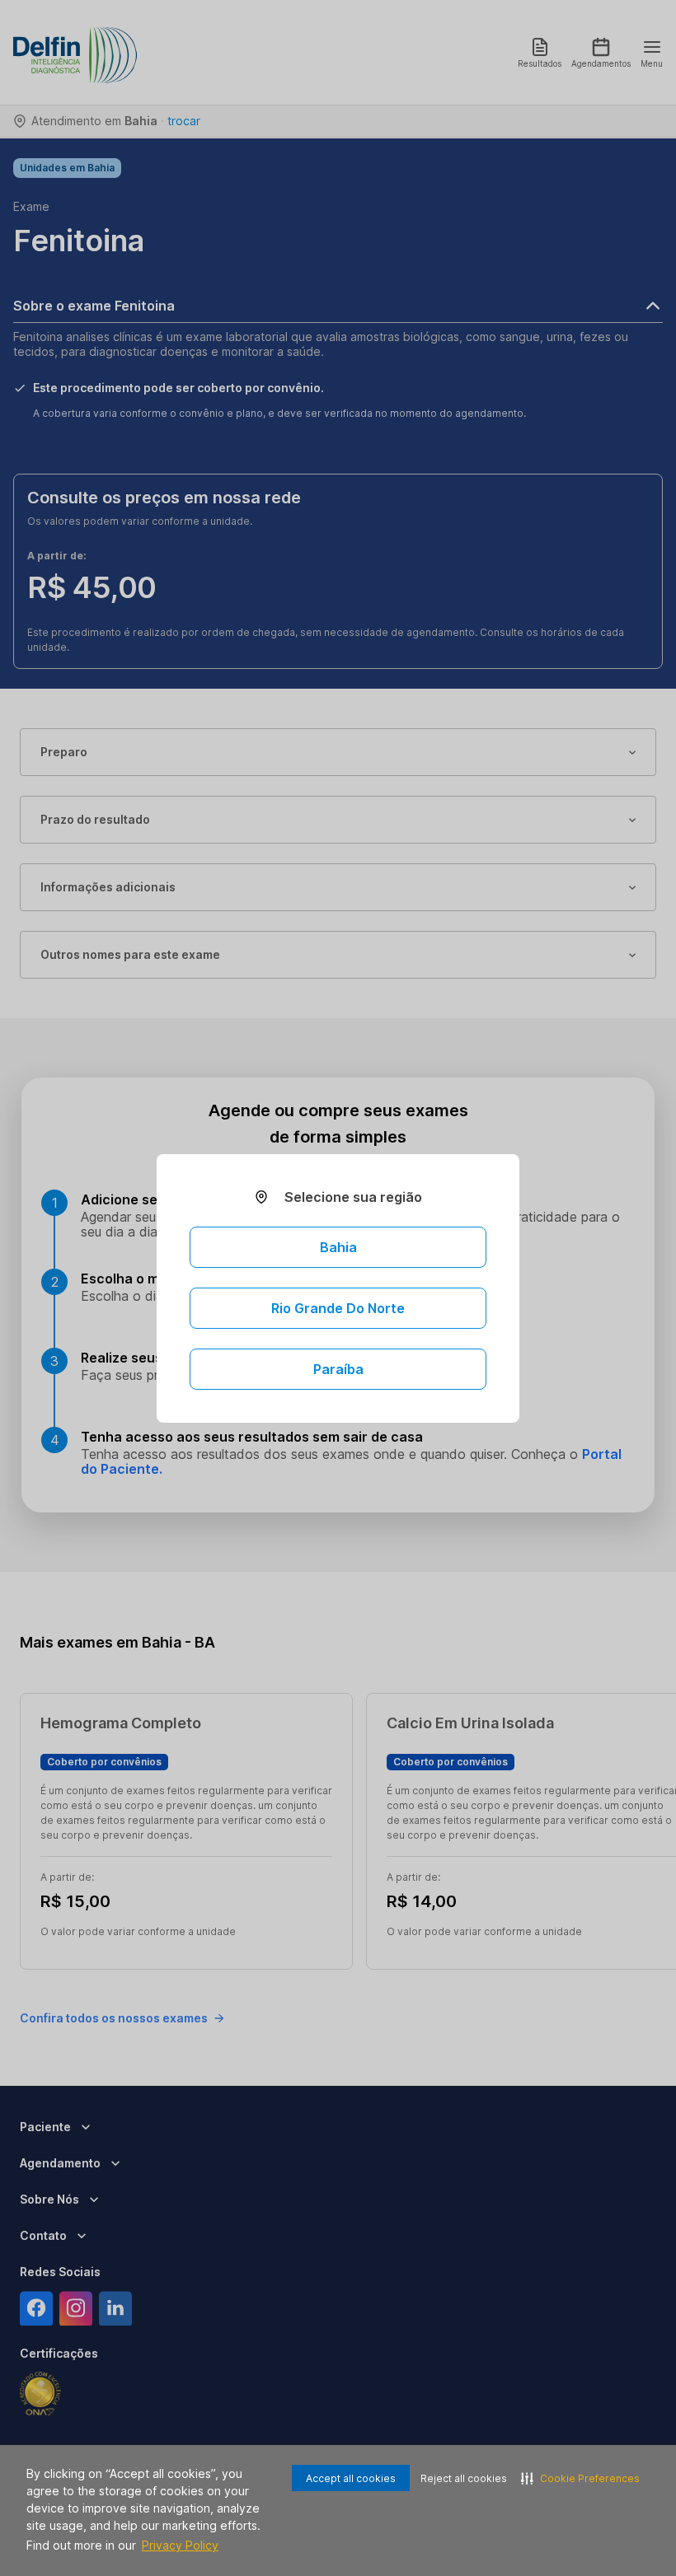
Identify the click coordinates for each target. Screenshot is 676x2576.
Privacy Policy (180, 2545)
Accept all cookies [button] (351, 2478)
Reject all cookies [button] (464, 2478)
